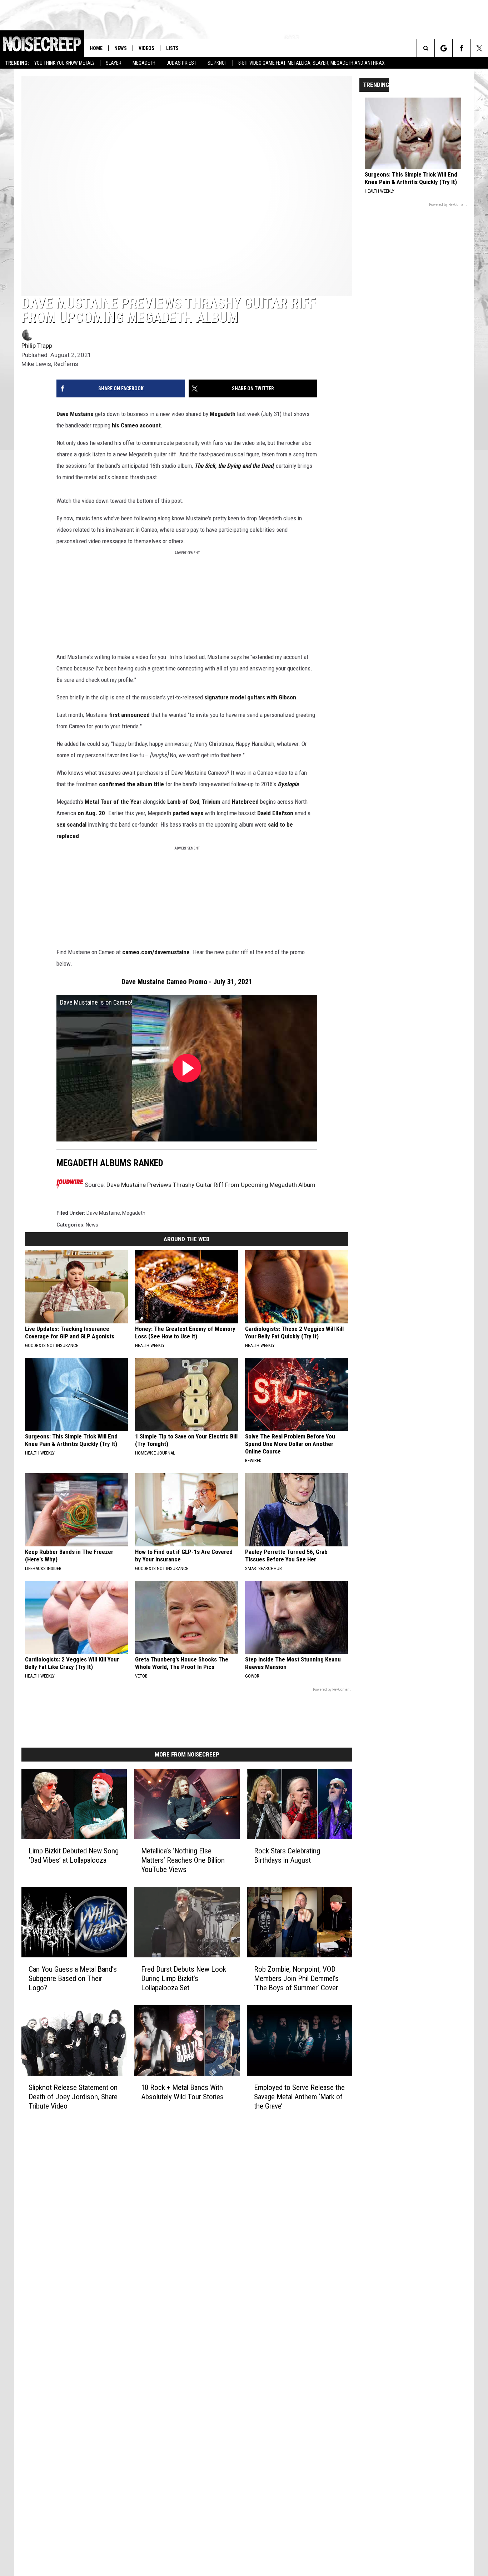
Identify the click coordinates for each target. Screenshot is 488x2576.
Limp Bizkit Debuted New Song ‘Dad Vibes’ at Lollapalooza (74, 1856)
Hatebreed (245, 802)
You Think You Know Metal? (64, 63)
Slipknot (217, 63)
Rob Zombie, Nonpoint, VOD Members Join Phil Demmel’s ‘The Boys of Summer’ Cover (296, 1978)
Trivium (211, 802)
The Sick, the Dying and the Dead (234, 466)
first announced (129, 715)
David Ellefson (275, 813)
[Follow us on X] (479, 48)
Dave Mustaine (75, 414)
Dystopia (288, 784)
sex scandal (71, 824)
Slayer (114, 63)
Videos (146, 48)
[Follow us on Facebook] (461, 48)
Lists (172, 48)
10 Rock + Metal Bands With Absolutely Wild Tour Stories (182, 2092)
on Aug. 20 (91, 813)
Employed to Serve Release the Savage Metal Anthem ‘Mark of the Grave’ (299, 2097)
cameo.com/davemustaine (156, 952)
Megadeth (144, 63)
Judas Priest (181, 63)
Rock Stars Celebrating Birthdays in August (287, 1856)
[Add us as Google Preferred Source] (444, 48)
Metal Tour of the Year (113, 802)
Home (96, 48)
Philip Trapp (37, 346)
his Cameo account (136, 425)
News (121, 48)
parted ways (188, 813)
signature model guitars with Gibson (250, 697)
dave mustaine (103, 1213)
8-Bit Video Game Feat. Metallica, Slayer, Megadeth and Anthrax (312, 63)
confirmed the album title (131, 784)
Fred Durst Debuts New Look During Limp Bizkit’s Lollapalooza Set (184, 1978)
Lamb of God (183, 802)
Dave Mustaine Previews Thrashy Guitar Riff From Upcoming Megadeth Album (211, 1185)
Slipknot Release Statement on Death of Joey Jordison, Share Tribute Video (73, 2097)
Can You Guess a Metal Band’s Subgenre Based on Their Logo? (73, 1978)
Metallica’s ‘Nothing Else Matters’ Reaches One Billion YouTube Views (183, 1860)
